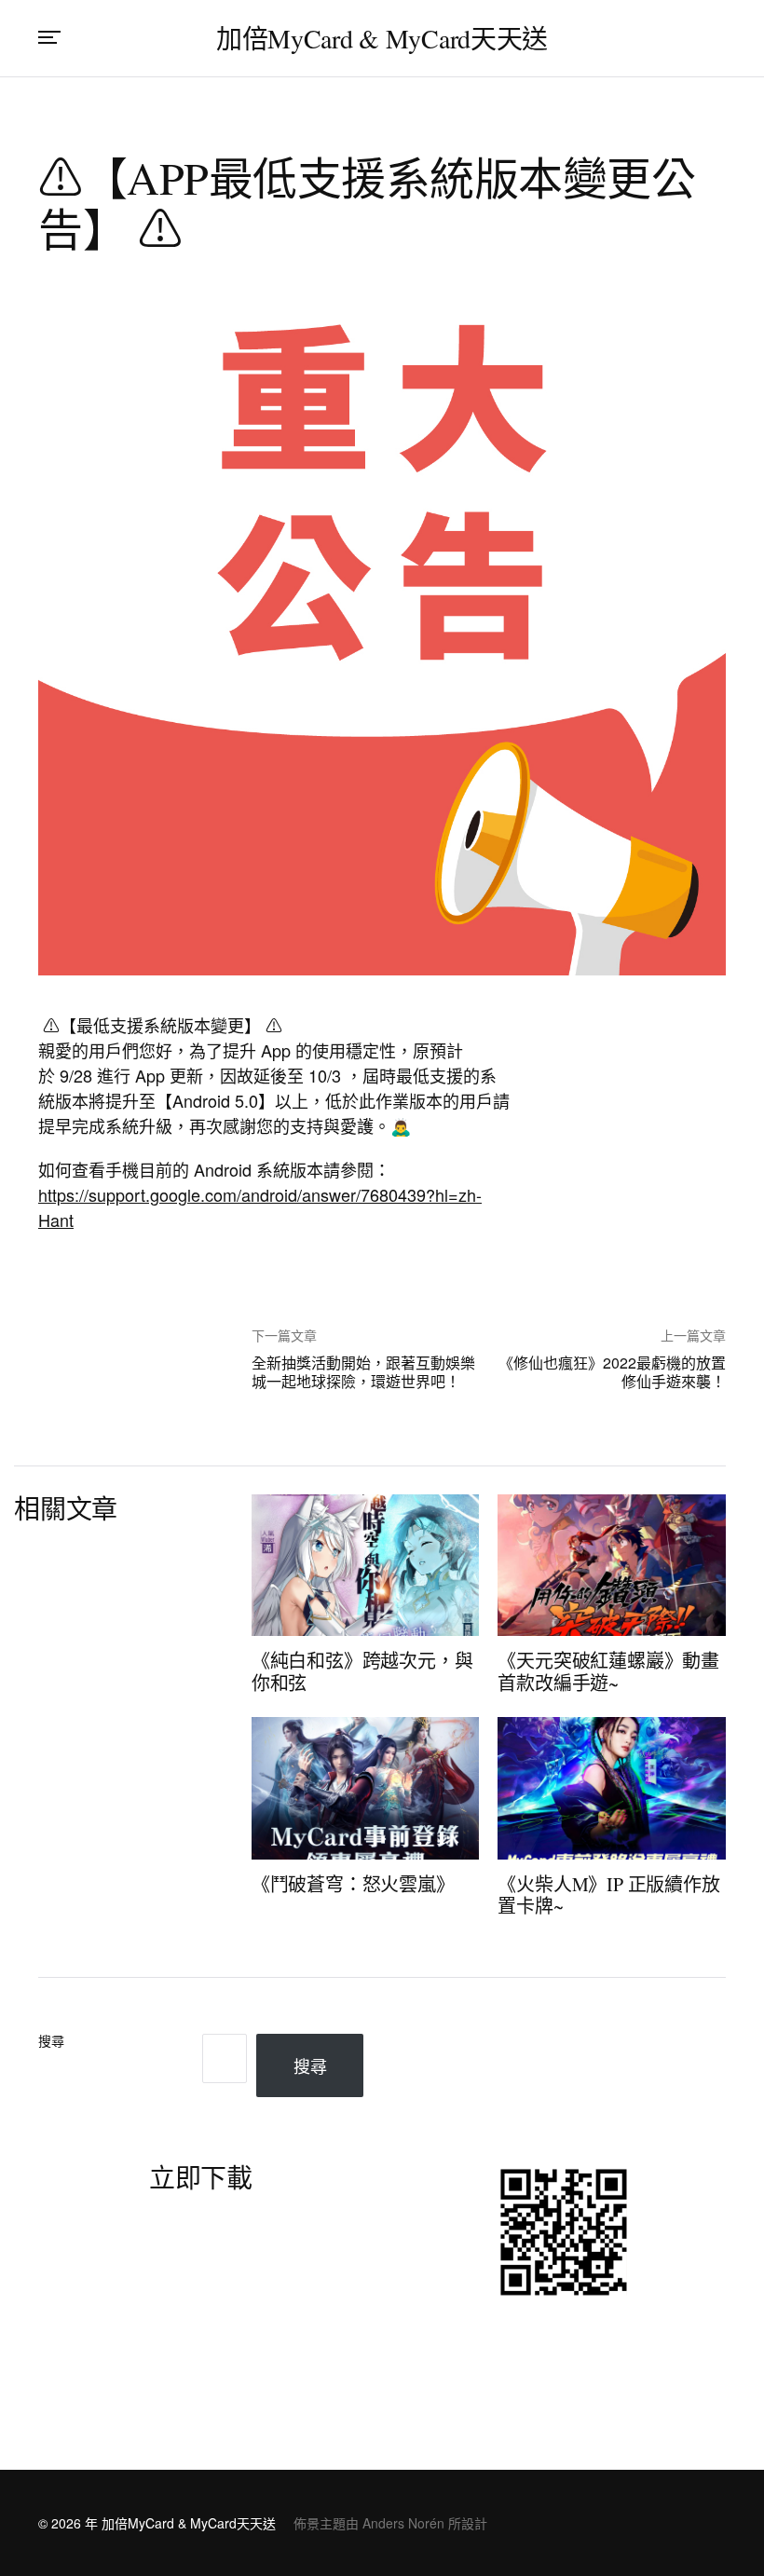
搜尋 (51, 2042)
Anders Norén (403, 2523)
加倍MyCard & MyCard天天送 (382, 38)
